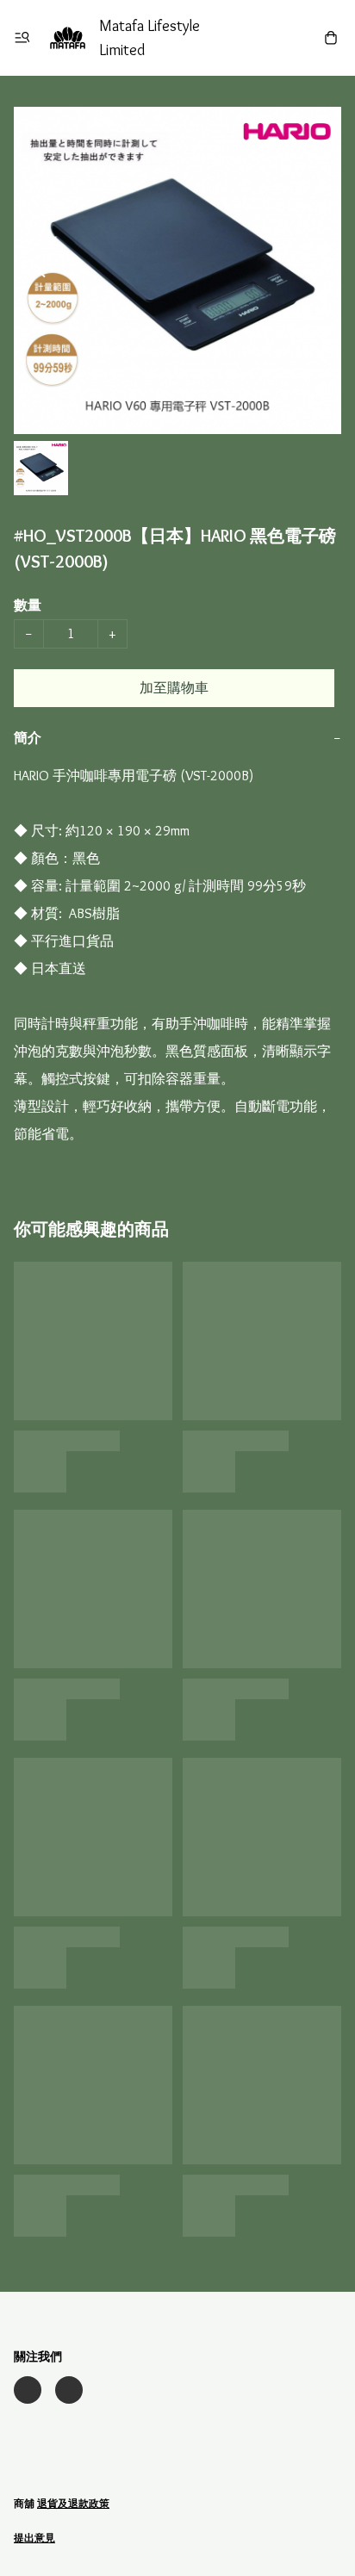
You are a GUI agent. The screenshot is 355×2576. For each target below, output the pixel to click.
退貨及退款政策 (73, 2503)
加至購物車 (174, 688)
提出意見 (34, 2538)
